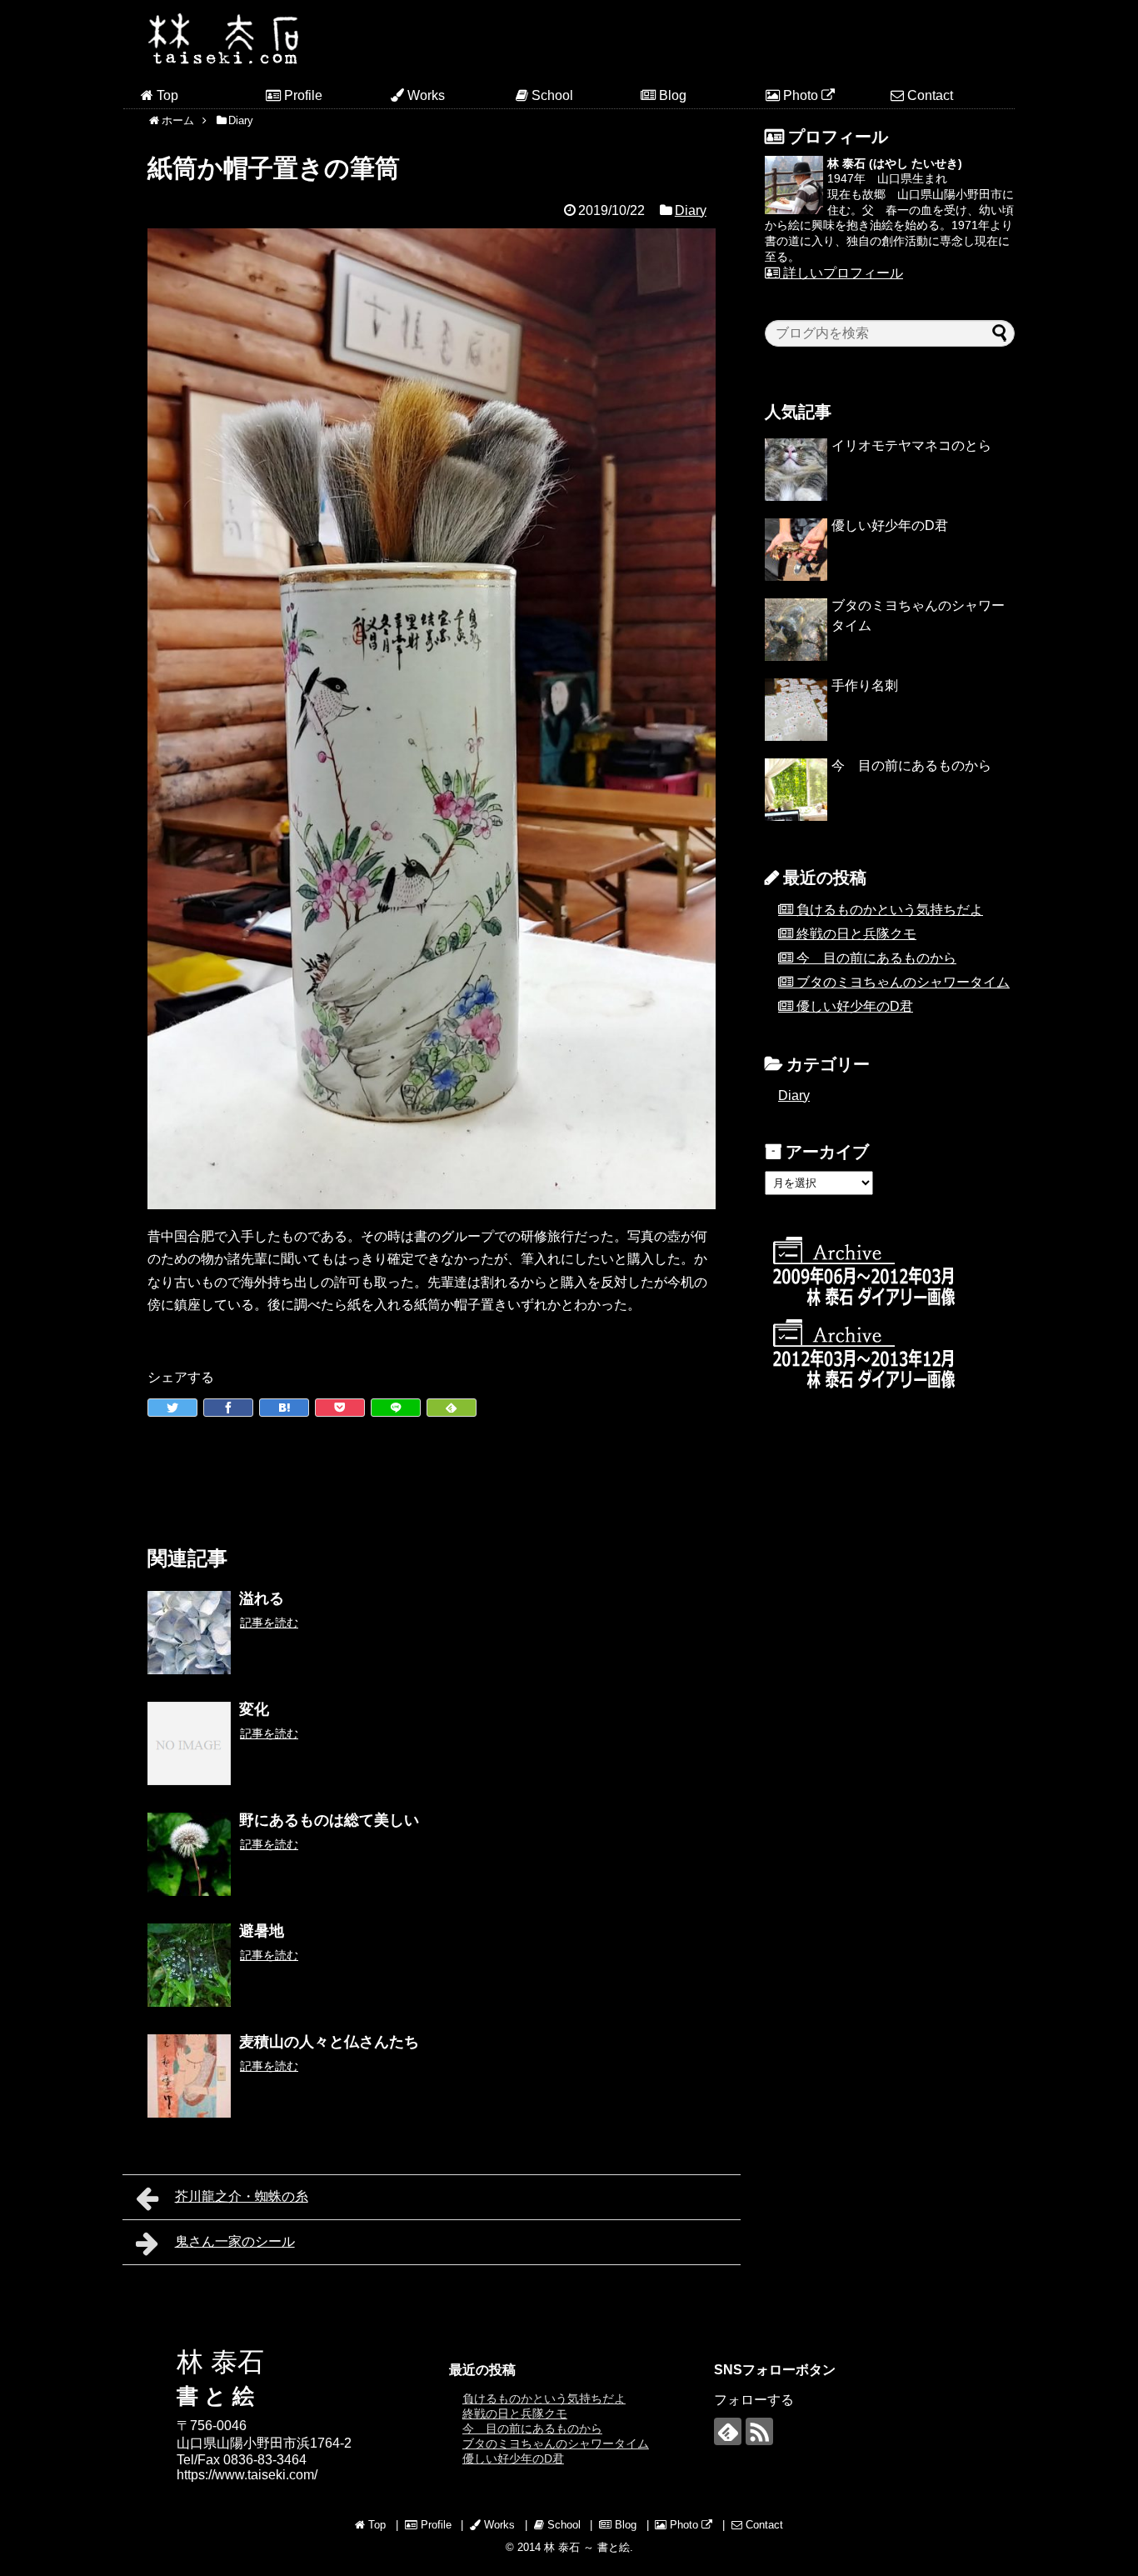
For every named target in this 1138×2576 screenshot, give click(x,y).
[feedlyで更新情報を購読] (728, 2431)
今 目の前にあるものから (911, 765)
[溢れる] (189, 1633)
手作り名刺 (865, 685)
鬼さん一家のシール (235, 2241)
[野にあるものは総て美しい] (189, 1854)
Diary (691, 210)
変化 (254, 1709)
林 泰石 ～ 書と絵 (587, 2547)
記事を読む (269, 1623)
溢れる (262, 1598)
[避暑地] (189, 1965)
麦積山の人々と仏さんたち (329, 2042)
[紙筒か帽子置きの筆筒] (284, 1408)
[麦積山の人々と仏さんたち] (189, 2076)
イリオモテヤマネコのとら (911, 445)
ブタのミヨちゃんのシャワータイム (903, 982)
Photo (801, 95)
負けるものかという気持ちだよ (890, 910)
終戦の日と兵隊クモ (856, 934)
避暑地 (262, 1931)
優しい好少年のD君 (890, 525)
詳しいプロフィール (841, 273)
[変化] (189, 1743)
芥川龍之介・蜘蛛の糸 (242, 2196)
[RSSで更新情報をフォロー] (759, 2431)
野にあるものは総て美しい (329, 1820)
